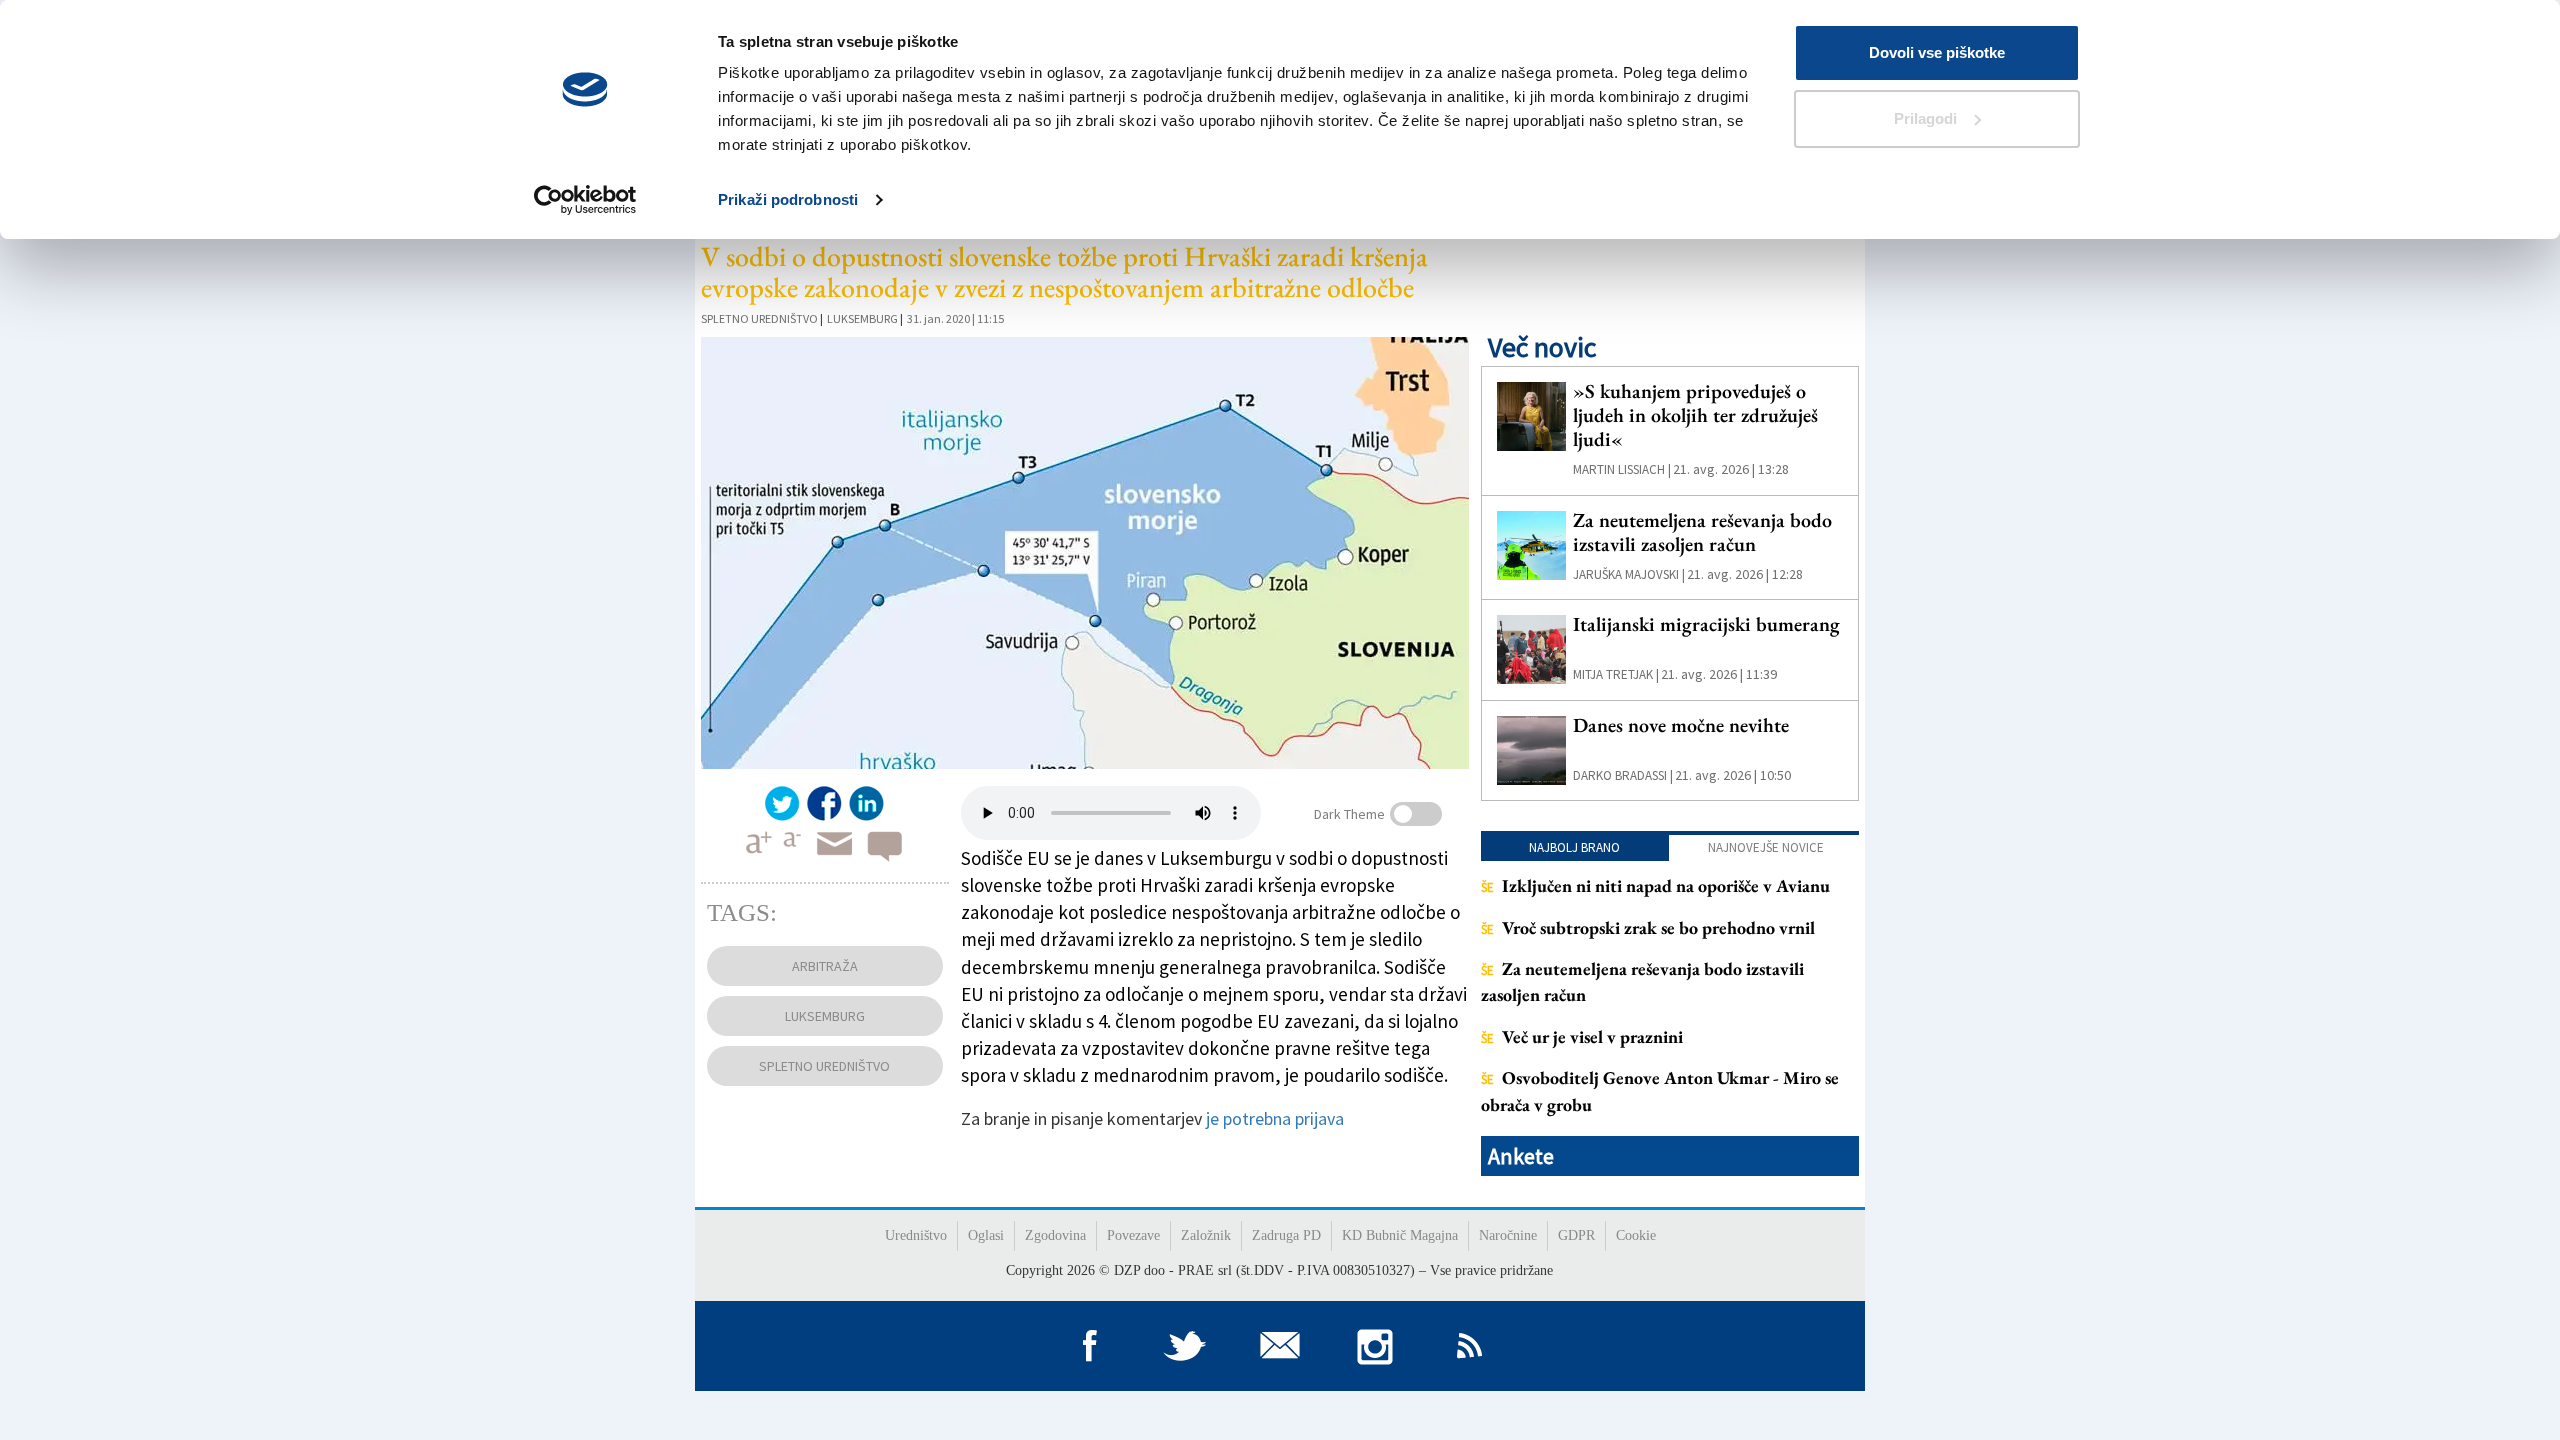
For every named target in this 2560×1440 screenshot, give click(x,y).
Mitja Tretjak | (1616, 674)
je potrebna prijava (1275, 1118)
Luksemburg (862, 318)
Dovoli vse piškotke (1937, 52)
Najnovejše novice (1766, 847)
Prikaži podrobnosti (788, 199)
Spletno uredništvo (759, 318)
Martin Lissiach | (1622, 469)
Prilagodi (1925, 118)
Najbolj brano (1574, 847)
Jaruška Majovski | (1629, 574)
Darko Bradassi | (1623, 775)
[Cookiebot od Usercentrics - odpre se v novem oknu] (585, 200)
